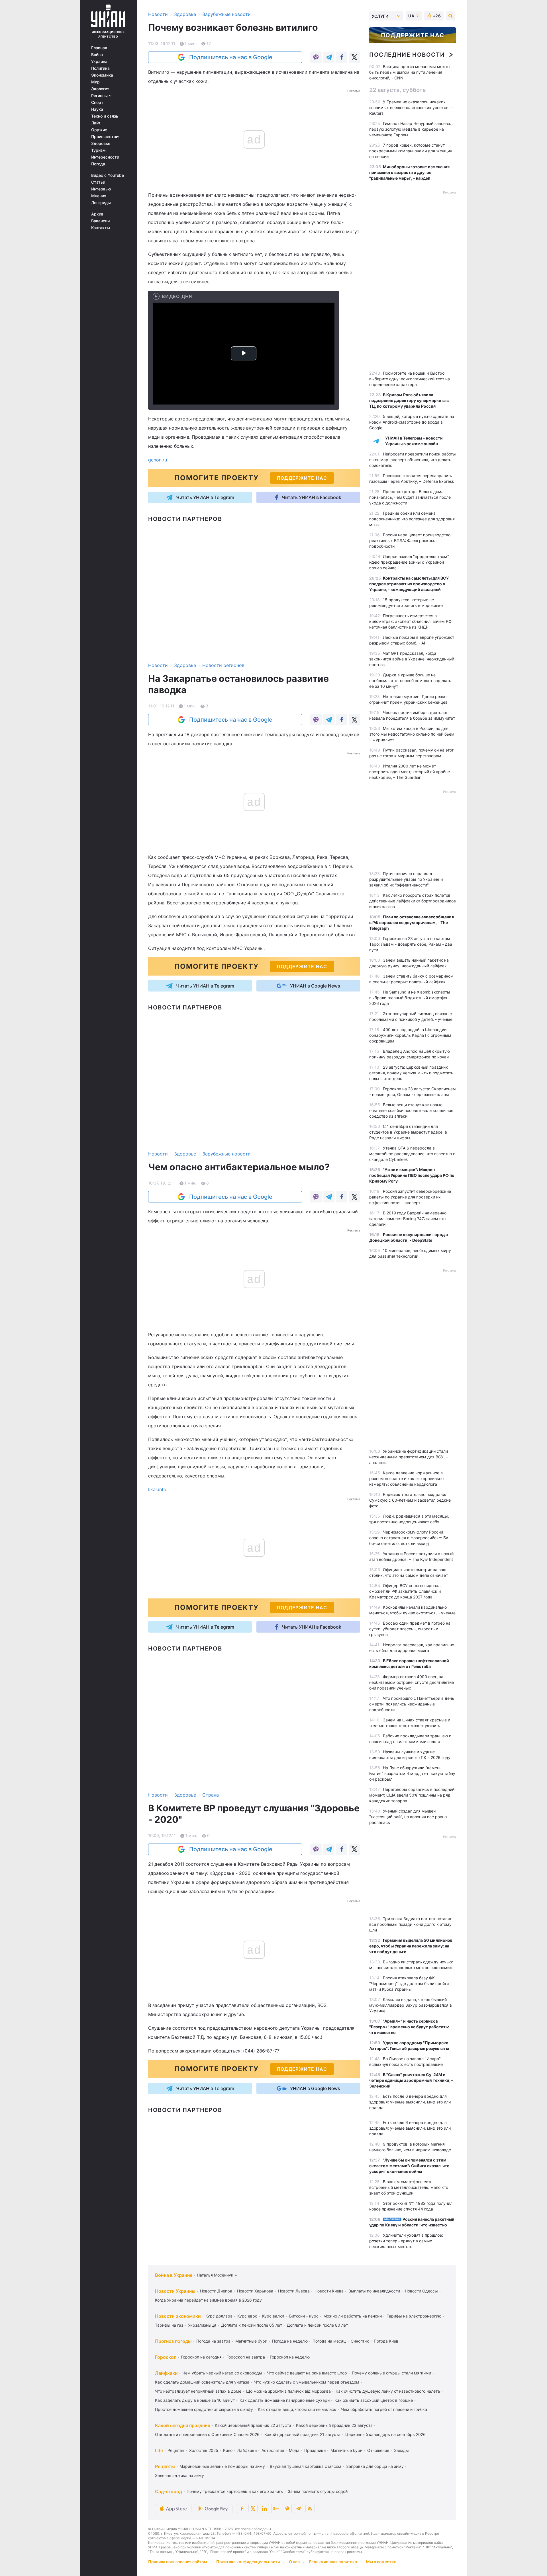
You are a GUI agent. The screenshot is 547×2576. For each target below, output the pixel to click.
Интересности (105, 157)
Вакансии (100, 221)
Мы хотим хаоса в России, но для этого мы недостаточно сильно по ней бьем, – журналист (412, 734)
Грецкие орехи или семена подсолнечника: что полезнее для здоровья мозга (412, 519)
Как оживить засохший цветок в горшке (374, 2400)
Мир (95, 82)
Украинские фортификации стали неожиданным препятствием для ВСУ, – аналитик (409, 1457)
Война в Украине (174, 2275)
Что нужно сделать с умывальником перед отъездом (307, 2382)
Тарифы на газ (169, 2325)
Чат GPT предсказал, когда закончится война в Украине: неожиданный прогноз (412, 659)
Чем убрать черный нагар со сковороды (222, 2373)
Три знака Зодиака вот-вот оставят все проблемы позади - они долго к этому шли (410, 1924)
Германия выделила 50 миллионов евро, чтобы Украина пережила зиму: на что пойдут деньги (411, 1946)
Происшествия (106, 137)
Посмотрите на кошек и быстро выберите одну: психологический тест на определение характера (410, 379)
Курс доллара (219, 2316)
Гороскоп (166, 2357)
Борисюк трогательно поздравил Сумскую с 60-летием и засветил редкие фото (410, 1500)
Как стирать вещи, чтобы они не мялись (297, 2409)
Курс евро (247, 2316)
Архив (97, 214)
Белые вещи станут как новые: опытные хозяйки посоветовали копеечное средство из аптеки (411, 1110)
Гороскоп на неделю (290, 2357)
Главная (99, 48)
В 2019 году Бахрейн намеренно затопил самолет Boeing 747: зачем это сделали (408, 1219)
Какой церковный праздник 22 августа (253, 2425)
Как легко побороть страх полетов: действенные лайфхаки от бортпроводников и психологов (413, 901)
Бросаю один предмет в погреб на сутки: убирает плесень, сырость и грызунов (410, 1629)
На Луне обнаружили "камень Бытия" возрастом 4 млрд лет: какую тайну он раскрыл (412, 1773)
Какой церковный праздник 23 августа (334, 2425)
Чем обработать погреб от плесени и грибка (384, 2409)
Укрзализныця (202, 2325)
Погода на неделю (290, 2341)
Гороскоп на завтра (246, 2357)
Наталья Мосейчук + (217, 2275)
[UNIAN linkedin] (264, 2509)
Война (97, 55)
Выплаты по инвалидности (374, 2291)
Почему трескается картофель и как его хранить (235, 2491)
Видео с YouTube (108, 175)
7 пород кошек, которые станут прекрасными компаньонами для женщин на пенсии (411, 151)
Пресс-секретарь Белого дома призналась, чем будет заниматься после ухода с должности (410, 497)
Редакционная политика (333, 2562)
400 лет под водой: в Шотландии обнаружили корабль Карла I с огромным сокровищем (410, 1035)
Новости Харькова (255, 2291)
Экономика (102, 75)
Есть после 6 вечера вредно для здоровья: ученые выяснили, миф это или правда (410, 2102)
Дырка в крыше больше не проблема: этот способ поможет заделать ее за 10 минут (410, 681)
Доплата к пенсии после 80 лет (317, 2325)
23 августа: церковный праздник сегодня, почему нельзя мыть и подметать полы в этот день (411, 1073)
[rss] (310, 2509)
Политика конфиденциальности (248, 2562)
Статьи (98, 182)
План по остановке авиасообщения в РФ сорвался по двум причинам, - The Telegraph (412, 922)
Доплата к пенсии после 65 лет (252, 2325)
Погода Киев (386, 2341)
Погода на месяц (329, 2341)
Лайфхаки (166, 2373)
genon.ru (158, 460)
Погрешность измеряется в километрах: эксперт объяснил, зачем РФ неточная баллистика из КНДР (410, 621)
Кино (228, 2450)
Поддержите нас (413, 35)
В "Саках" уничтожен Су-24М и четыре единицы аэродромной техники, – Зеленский (411, 2080)
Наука (97, 109)
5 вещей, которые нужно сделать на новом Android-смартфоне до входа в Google (412, 422)
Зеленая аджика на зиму (179, 2475)
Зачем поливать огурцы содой (318, 2491)
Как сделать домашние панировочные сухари (285, 2400)
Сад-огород (169, 2491)
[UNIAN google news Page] (276, 2509)
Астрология (273, 2450)
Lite (159, 2450)
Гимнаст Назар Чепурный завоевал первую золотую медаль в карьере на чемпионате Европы (411, 129)
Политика (100, 68)
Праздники (315, 2450)
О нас (294, 2562)
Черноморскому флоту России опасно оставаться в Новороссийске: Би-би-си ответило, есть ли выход (410, 1538)
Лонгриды (101, 203)
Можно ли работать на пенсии (353, 2316)
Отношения (378, 2450)
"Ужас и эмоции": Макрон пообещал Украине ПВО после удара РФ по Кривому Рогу (412, 1175)
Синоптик (360, 2341)
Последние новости (407, 55)
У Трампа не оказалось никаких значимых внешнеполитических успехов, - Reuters (411, 107)
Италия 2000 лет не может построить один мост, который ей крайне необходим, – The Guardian (410, 772)
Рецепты (176, 2450)
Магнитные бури (251, 2341)
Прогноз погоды (173, 2341)
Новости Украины (175, 2291)
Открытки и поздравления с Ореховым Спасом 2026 (207, 2434)
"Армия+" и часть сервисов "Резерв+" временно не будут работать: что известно (409, 2027)
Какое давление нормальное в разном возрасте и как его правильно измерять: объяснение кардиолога (406, 1478)
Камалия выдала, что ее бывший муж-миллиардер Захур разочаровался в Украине (411, 2005)
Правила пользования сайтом (178, 2562)
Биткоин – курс (304, 2316)
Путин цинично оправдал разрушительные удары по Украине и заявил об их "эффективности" (406, 879)
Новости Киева (329, 2291)
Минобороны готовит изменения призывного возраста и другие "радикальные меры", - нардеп (409, 172)
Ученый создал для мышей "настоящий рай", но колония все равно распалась (408, 1817)
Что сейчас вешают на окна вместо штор (307, 2373)
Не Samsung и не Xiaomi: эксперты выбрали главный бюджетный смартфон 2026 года (410, 998)
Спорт (97, 102)
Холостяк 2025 (204, 2450)
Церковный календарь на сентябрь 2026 (385, 2434)
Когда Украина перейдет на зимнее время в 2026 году (208, 2300)
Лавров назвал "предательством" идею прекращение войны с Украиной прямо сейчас (409, 562)
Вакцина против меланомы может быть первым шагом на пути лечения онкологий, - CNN (410, 72)
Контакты (101, 228)
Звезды (401, 2450)
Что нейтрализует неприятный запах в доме (198, 2391)
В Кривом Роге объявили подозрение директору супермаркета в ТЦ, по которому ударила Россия (409, 400)
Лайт (96, 123)
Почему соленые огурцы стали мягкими (391, 2373)
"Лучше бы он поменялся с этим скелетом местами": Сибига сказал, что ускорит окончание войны (409, 2166)
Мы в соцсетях (381, 2562)
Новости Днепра (216, 2291)
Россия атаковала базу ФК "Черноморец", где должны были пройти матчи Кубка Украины (409, 1983)
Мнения (99, 196)
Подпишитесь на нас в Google (231, 57)
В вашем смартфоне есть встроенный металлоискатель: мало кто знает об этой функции (409, 2187)
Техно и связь (105, 116)
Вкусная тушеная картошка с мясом (306, 2466)
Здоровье (101, 143)
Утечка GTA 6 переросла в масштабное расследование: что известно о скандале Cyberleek (412, 1154)
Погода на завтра (213, 2341)
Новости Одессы (421, 2291)
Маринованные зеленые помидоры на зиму (222, 2466)
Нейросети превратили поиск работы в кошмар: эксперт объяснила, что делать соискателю (413, 460)
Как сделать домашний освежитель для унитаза (202, 2382)
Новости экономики (178, 2316)
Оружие (99, 130)
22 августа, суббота (397, 90)
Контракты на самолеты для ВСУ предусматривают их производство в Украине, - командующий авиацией (409, 584)
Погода (98, 164)
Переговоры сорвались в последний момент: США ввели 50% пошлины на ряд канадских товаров (412, 1795)
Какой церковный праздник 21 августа (302, 2434)
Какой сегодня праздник (183, 2425)
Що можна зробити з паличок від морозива (288, 2391)
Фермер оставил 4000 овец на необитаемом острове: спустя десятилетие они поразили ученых (412, 1682)
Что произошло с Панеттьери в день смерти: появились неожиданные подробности (412, 1704)
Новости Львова (294, 2291)
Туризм (98, 150)
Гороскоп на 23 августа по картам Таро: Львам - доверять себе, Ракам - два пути (411, 944)
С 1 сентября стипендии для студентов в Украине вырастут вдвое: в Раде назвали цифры (408, 1132)
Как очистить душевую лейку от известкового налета (388, 2391)
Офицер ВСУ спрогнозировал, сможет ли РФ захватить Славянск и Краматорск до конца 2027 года (405, 1591)
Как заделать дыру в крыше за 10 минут (195, 2400)
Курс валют (273, 2316)
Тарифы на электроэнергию (414, 2316)
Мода (294, 2450)
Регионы (100, 96)
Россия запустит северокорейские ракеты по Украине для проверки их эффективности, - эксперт (410, 1197)
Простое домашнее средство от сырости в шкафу (204, 2409)
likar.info (157, 1489)
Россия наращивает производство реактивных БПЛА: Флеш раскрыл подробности (410, 540)
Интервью (101, 189)
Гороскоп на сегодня (201, 2357)
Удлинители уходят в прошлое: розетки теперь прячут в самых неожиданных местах (406, 2241)
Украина (99, 61)
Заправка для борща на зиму (375, 2466)
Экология (100, 89)
